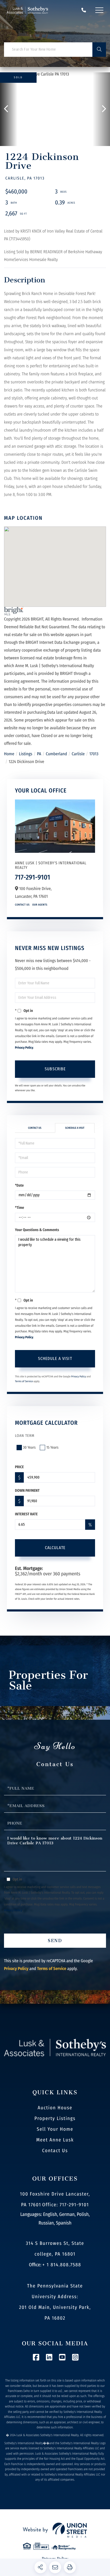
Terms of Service (24, 1381)
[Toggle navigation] (99, 10)
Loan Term (25, 1436)
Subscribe (55, 1069)
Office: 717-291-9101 (66, 2205)
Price (19, 1467)
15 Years (52, 1447)
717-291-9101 (84, 10)
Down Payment (27, 1491)
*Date (19, 1185)
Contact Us (22, 905)
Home (9, 754)
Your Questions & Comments (37, 1230)
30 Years (29, 1447)
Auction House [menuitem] (55, 2108)
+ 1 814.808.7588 (62, 2265)
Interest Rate (26, 1514)
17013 (94, 754)
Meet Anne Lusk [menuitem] (55, 2140)
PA (39, 754)
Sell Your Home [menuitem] (55, 2129)
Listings (26, 754)
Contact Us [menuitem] (55, 2151)
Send (55, 1941)
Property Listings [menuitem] (55, 2118)
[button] (99, 50)
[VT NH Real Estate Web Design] (55, 2530)
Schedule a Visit (75, 1128)
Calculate (55, 1548)
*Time (19, 1208)
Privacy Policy (24, 1048)
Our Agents (40, 905)
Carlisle (78, 754)
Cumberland (57, 754)
